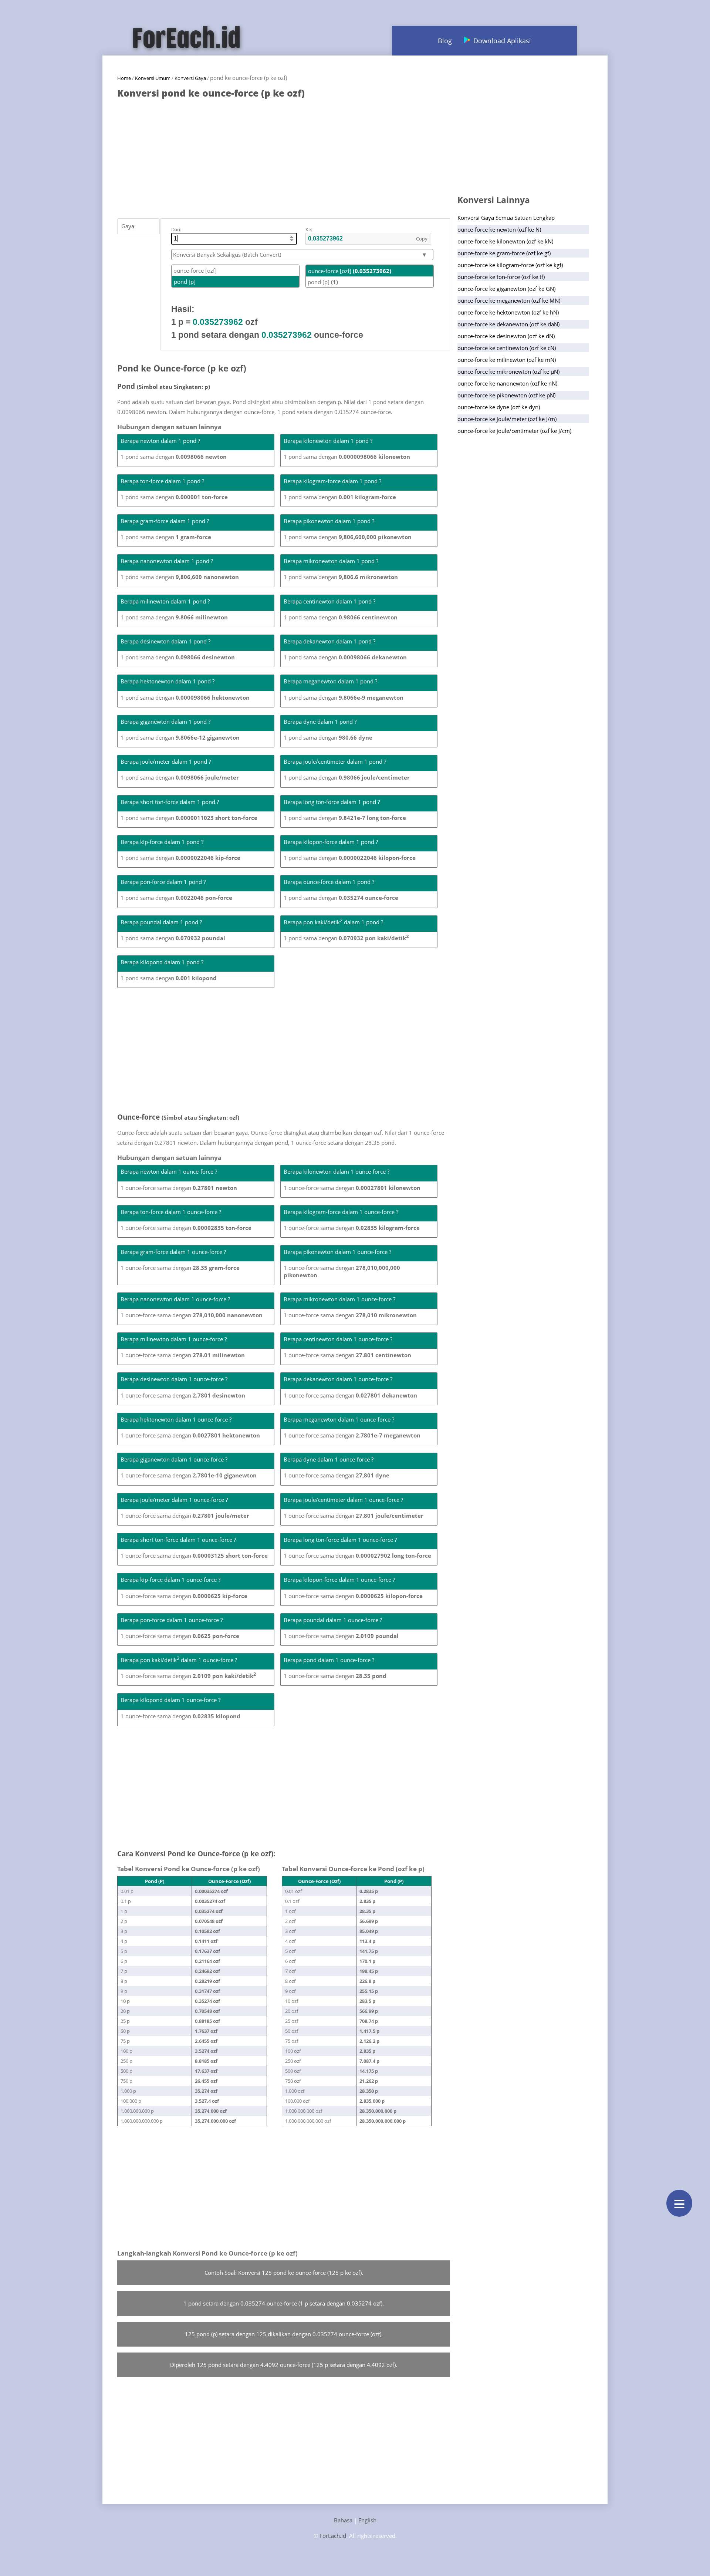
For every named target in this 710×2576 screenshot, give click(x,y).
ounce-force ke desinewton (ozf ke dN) (506, 336)
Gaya (128, 226)
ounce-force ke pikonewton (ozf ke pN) (506, 395)
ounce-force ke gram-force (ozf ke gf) (504, 253)
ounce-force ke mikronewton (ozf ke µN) (508, 371)
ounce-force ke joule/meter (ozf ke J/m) (507, 419)
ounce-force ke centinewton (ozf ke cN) (507, 348)
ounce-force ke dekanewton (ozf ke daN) (508, 324)
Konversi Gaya (190, 78)
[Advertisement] (284, 155)
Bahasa (343, 2520)
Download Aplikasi (502, 41)
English (367, 2520)
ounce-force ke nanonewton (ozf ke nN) (507, 383)
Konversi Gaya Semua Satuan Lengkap (506, 218)
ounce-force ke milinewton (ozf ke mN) (507, 360)
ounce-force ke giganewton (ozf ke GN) (506, 289)
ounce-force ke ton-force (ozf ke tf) (501, 277)
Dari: (176, 229)
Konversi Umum (153, 78)
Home (124, 78)
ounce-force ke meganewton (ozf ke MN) (509, 300)
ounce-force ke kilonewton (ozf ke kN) (505, 241)
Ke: (309, 229)
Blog (445, 41)
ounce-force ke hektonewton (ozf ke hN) (508, 312)
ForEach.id (333, 2536)
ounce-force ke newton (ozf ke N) (499, 229)
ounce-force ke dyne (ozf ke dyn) (499, 407)
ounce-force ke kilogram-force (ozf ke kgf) (510, 265)
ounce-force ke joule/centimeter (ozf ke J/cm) (514, 431)
